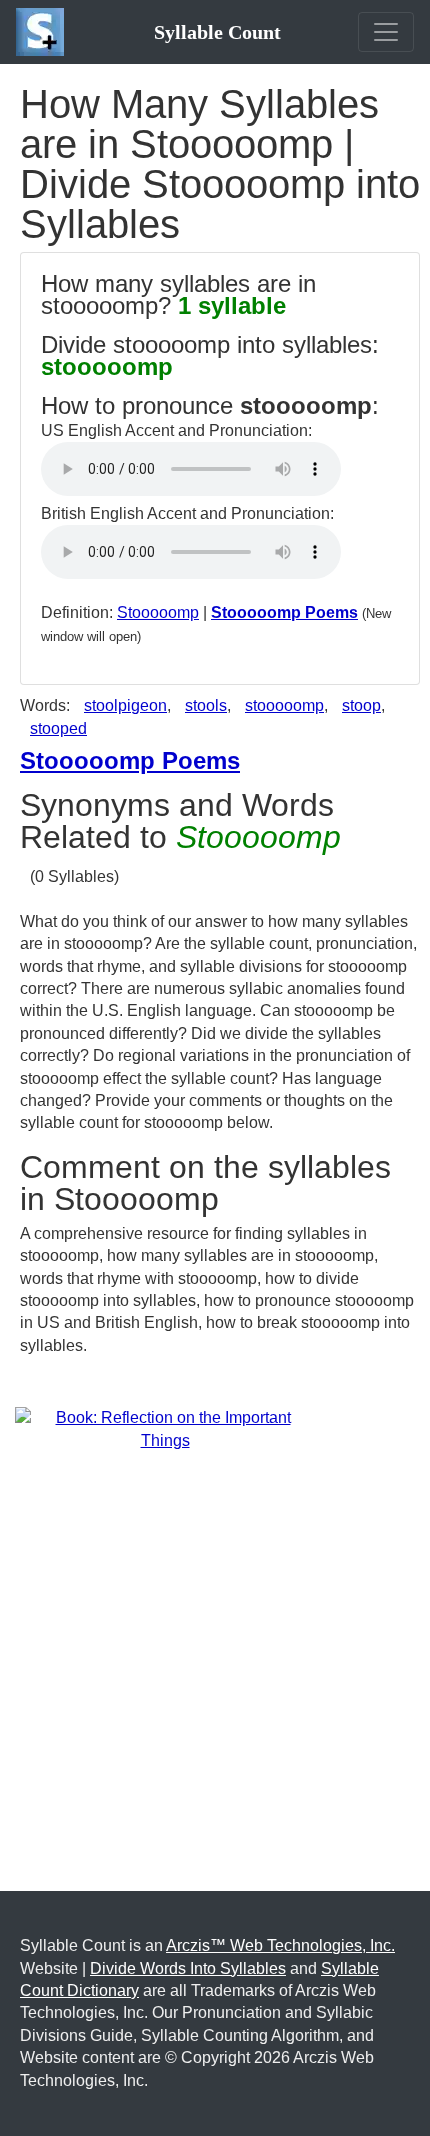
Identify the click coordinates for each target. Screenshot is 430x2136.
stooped (58, 728)
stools (206, 705)
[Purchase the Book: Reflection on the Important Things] (165, 1428)
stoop (361, 705)
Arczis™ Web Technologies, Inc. (280, 1945)
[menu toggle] (386, 32)
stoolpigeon (125, 705)
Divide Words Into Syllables (188, 1968)
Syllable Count (217, 32)
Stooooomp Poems (284, 612)
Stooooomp (158, 612)
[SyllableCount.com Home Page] (44, 32)
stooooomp (284, 705)
